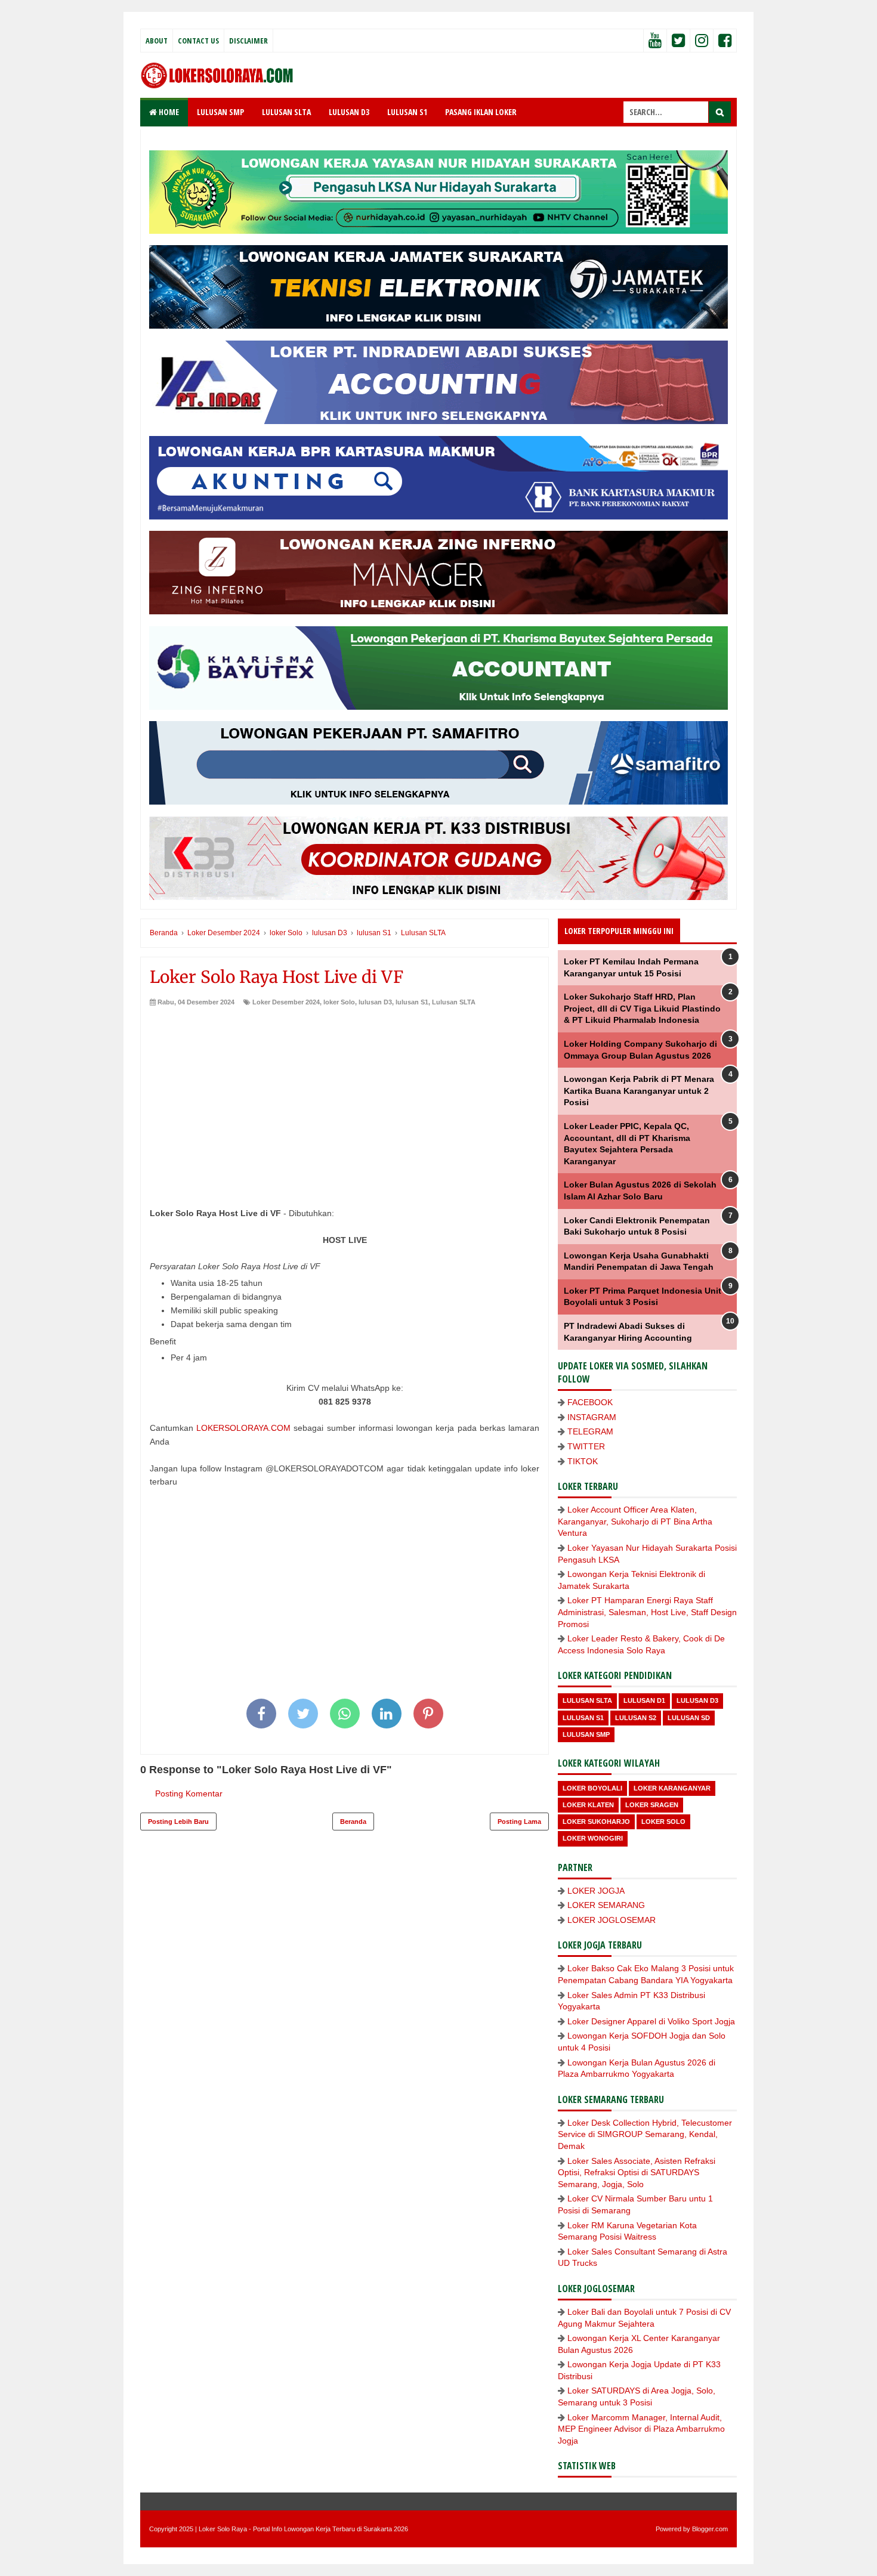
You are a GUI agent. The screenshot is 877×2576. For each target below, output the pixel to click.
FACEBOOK (590, 1402)
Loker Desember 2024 (286, 1002)
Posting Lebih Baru (178, 1822)
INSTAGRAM (592, 1417)
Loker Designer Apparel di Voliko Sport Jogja (651, 2021)
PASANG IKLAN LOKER (481, 112)
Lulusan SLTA (454, 1002)
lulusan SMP (586, 1734)
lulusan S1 (412, 1002)
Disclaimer (248, 41)
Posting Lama (519, 1822)
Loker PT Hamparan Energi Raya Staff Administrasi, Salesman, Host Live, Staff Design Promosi (647, 1612)
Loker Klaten (588, 1805)
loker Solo (339, 1002)
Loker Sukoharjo (596, 1822)
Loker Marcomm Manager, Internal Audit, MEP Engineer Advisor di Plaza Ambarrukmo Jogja (641, 2429)
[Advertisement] (345, 1096)
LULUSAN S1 (407, 112)
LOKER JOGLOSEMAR (612, 1920)
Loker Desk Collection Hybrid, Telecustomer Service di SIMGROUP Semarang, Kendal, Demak (645, 2134)
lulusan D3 (375, 1002)
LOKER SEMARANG (606, 1905)
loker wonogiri (593, 1838)
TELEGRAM (590, 1431)
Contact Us (198, 41)
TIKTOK (583, 1461)
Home (168, 112)
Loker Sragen (652, 1805)
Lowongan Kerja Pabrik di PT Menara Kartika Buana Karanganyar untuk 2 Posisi (639, 1091)
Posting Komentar (189, 1793)
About (157, 41)
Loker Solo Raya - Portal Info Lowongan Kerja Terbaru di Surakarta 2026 (303, 2529)
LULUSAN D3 (349, 112)
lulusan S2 (636, 1718)
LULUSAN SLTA (286, 112)
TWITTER (586, 1446)
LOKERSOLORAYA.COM (243, 1428)
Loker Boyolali (592, 1788)
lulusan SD (689, 1718)
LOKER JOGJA (596, 1891)
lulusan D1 (644, 1700)
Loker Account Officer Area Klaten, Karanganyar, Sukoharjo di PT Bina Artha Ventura (635, 1521)
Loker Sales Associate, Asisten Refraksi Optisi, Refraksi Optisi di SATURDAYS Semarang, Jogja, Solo (637, 2173)
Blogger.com (710, 2529)
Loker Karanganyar (672, 1788)
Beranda (353, 1822)
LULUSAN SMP (220, 112)
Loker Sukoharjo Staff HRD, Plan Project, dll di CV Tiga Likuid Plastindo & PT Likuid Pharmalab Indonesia (642, 1008)
